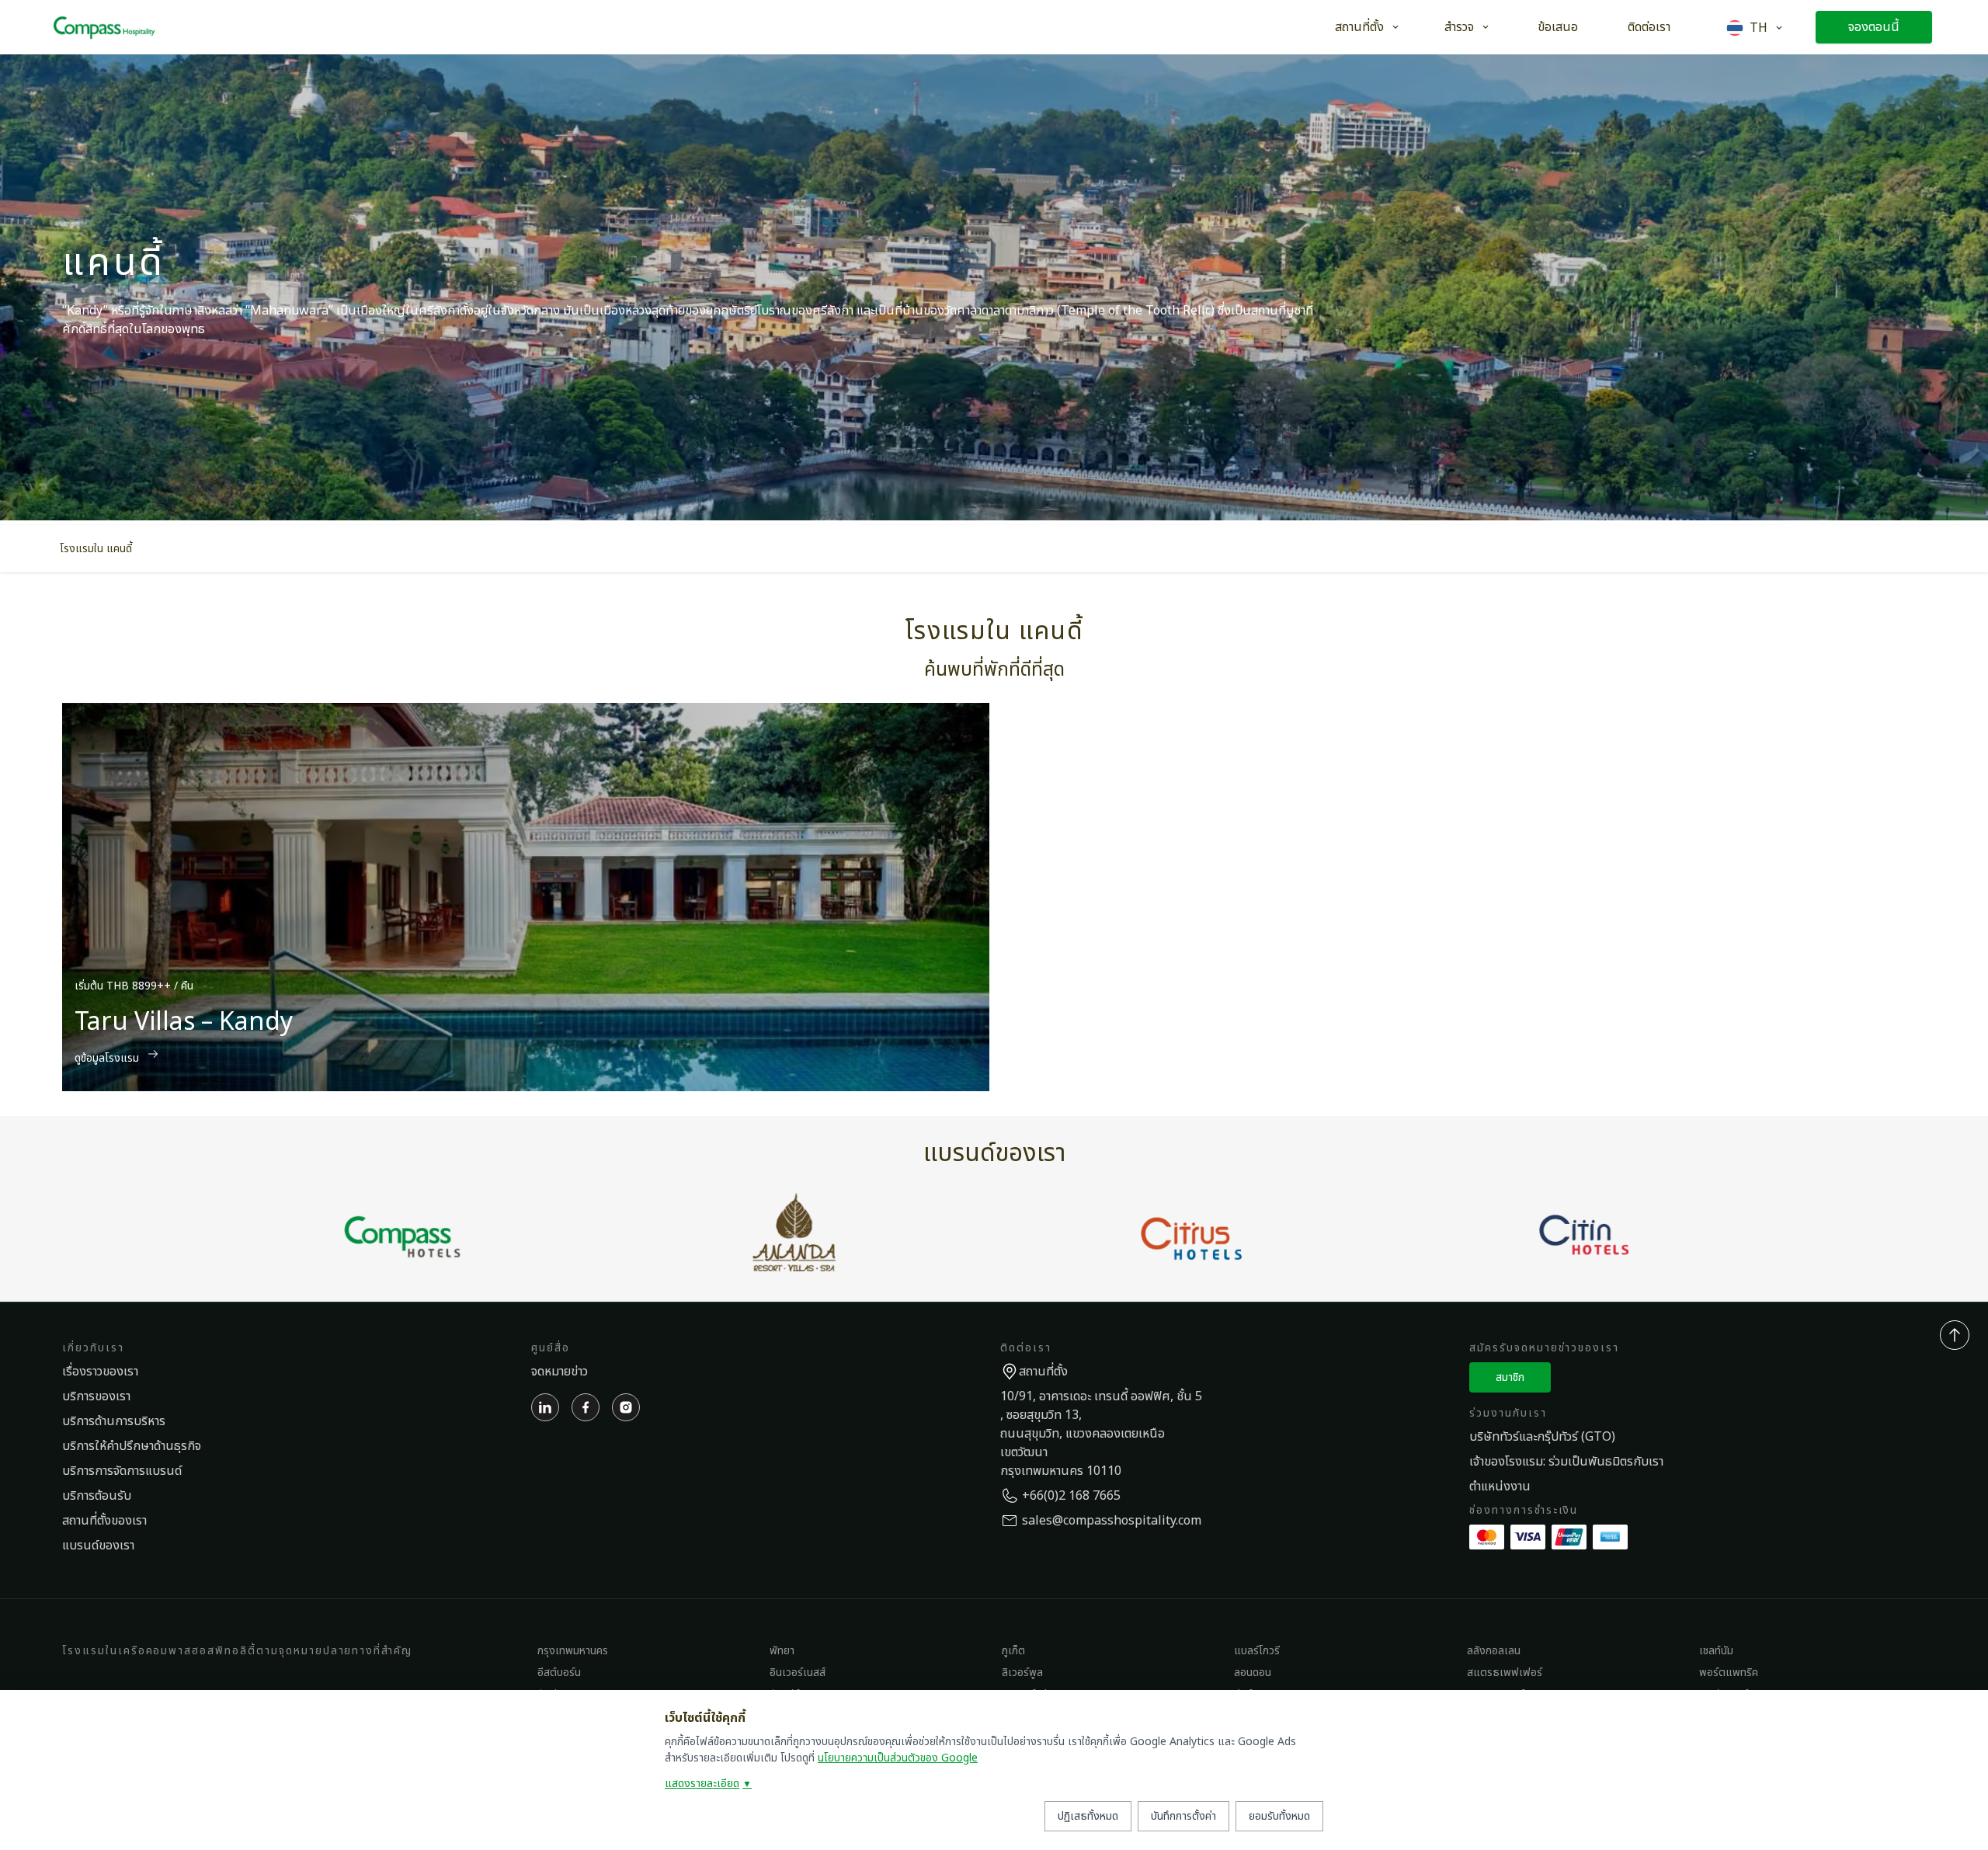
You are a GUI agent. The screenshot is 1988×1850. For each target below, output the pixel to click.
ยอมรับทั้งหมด (1279, 1816)
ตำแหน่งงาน (1500, 1487)
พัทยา (782, 1651)
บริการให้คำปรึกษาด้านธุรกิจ (132, 1446)
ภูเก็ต (1013, 1651)
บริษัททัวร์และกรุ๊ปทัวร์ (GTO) (1542, 1437)
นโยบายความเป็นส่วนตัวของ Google (898, 1758)
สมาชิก (1510, 1377)
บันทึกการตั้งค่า (1183, 1816)
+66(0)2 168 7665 (1071, 1496)
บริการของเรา (96, 1396)
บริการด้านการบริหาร (114, 1421)
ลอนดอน (1253, 1673)
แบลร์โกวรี (1257, 1651)
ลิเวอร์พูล (1022, 1673)
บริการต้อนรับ (97, 1496)
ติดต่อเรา (1649, 27)
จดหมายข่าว (560, 1372)
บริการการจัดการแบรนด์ (122, 1471)
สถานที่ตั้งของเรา (104, 1521)
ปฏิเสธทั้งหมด (1088, 1816)
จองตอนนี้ (1874, 27)
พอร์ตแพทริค (1729, 1673)
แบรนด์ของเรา (98, 1546)
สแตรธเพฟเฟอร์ (1505, 1673)
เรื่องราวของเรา (100, 1372)
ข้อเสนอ (1558, 27)
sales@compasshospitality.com (1112, 1521)
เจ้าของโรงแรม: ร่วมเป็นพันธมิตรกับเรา (1566, 1462)
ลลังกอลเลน (1494, 1651)
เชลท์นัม (1716, 1651)
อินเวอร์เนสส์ (798, 1673)
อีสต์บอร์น (559, 1673)
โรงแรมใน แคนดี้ (96, 549)
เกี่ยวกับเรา (93, 1348)
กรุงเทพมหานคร (573, 1651)
